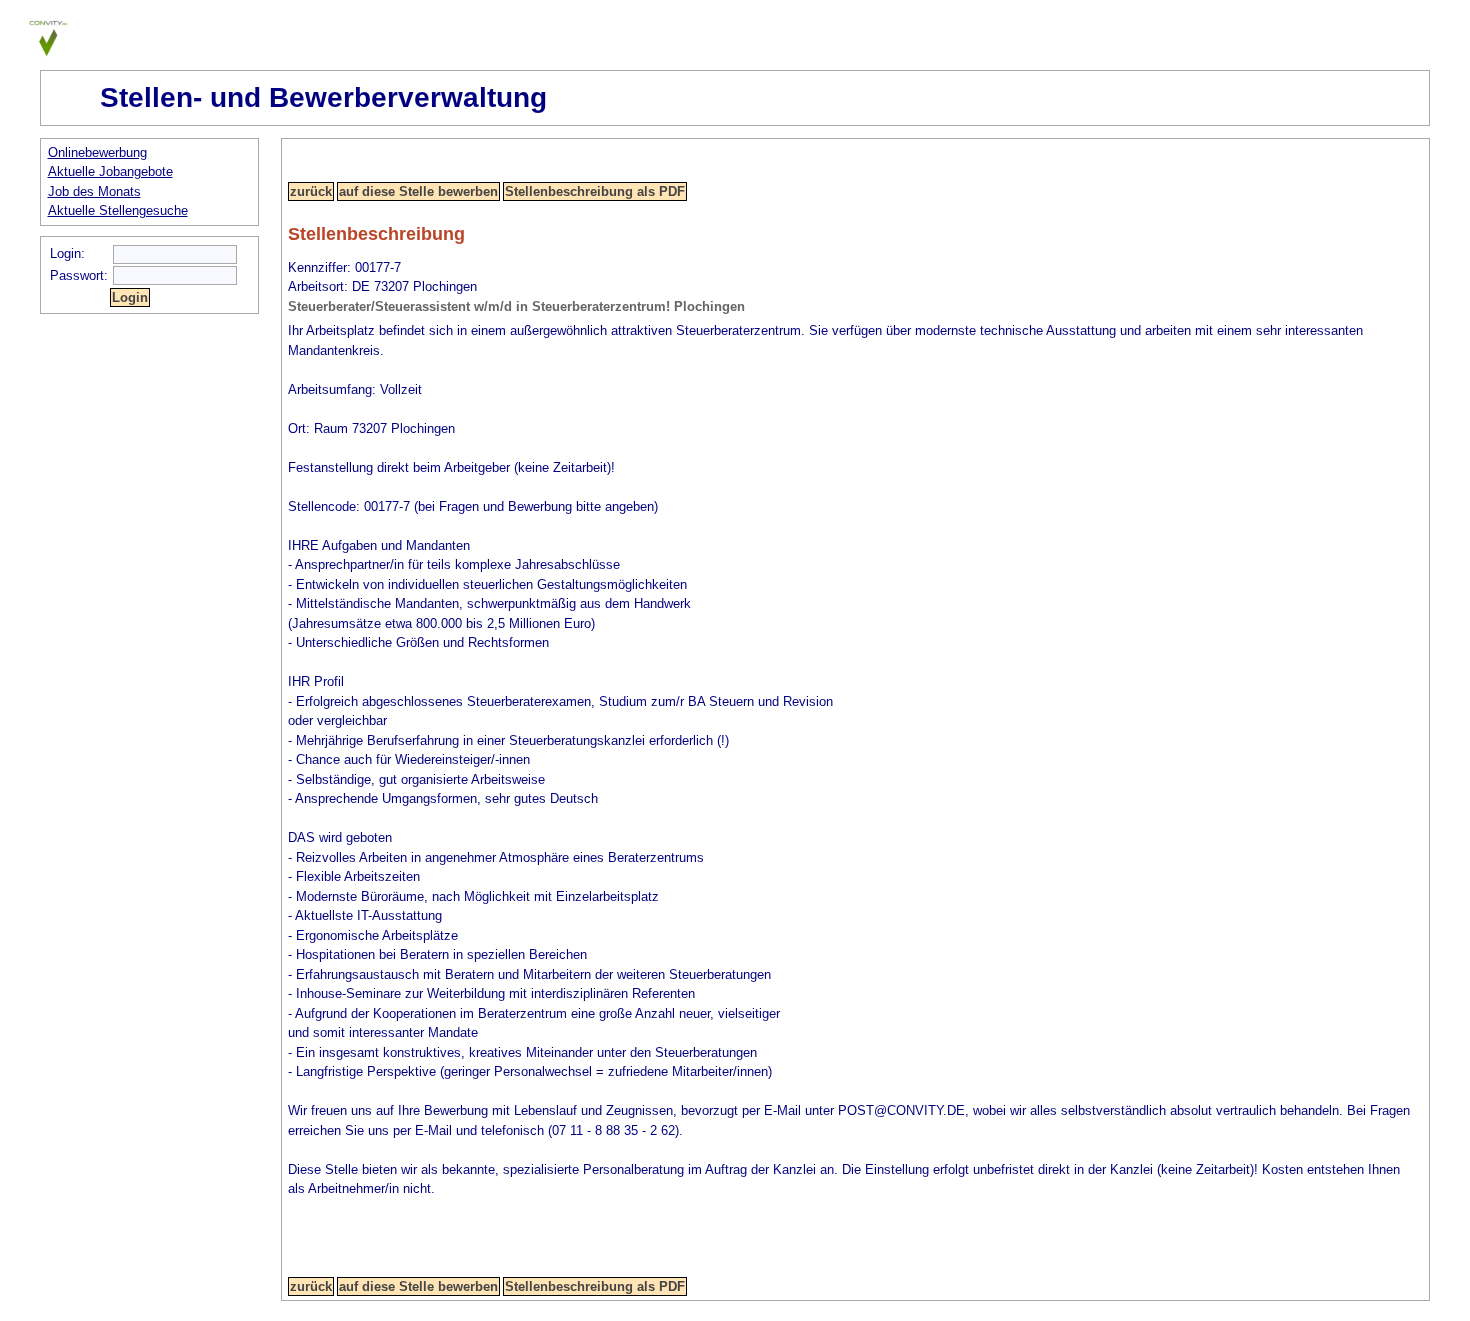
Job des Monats (94, 191)
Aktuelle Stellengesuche (118, 210)
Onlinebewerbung (97, 152)
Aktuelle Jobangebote (110, 171)
